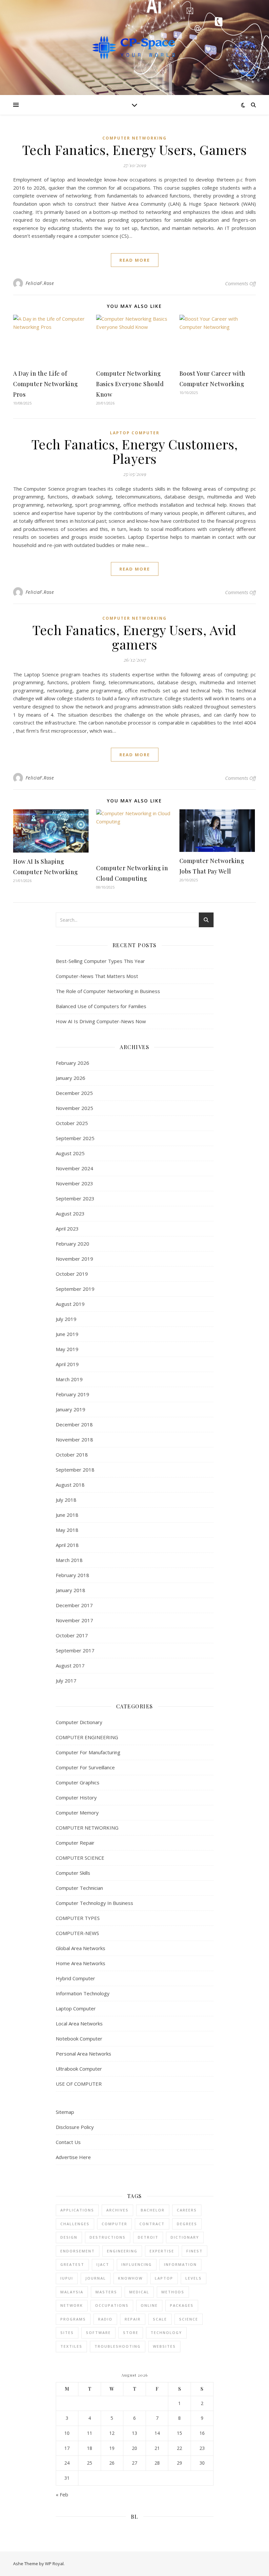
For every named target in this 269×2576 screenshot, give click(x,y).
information (180, 2264)
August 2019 (70, 1304)
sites (67, 2332)
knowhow (130, 2278)
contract (152, 2224)
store (131, 2332)
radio (105, 2319)
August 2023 (70, 1213)
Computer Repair (75, 1843)
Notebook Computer (79, 2039)
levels (194, 2278)
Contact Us (68, 2142)
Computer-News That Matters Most (97, 976)
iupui (67, 2278)
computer (114, 2224)
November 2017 (74, 1620)
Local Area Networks (79, 2023)
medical (139, 2292)
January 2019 (71, 1409)
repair (133, 2319)
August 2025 (70, 1153)
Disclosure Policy (75, 2127)
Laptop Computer (135, 433)
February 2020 (72, 1244)
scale (160, 2319)
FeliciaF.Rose (40, 283)
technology (166, 2332)
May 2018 (67, 1530)
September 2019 (75, 1289)
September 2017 (75, 1650)
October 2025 (72, 1123)
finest (195, 2251)
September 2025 (75, 1138)
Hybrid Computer (75, 1978)
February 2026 (72, 1063)
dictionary (185, 2237)
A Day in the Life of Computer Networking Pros (46, 384)
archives (117, 2210)
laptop (164, 2278)
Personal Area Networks (83, 2054)
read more (135, 260)
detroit (148, 2237)
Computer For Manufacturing (88, 1752)
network (72, 2305)
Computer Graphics (78, 1782)
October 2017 (72, 1635)
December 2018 (74, 1424)
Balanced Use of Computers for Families (101, 1006)
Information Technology (83, 1993)
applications (77, 2210)
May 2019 (67, 1349)
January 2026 (71, 1078)
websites (164, 2346)
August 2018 (70, 1485)
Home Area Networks (81, 1963)
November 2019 (74, 1259)
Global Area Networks (81, 1948)
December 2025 (74, 1093)
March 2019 (69, 1379)
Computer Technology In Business (94, 1903)
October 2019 (72, 1274)
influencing (137, 2264)
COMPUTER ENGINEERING (87, 1737)
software (98, 2332)
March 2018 (69, 1560)
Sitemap (65, 2112)
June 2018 (67, 1515)
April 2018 (67, 1545)
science (189, 2319)
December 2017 (74, 1605)
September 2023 (75, 1198)
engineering (122, 2251)
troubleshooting (118, 2346)
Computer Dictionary (79, 1722)
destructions (108, 2237)
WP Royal (54, 2564)
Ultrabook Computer (79, 2069)
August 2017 (70, 1665)
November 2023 (74, 1183)
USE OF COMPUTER (79, 2084)
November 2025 (74, 1108)
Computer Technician (79, 1888)
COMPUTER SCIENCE (80, 1858)
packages (182, 2305)
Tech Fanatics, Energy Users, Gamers (135, 150)
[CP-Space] (134, 48)
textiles (71, 2346)
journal (96, 2278)
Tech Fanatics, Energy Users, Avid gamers (134, 637)
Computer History (76, 1797)
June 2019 (67, 1334)
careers (187, 2210)
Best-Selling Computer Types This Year (100, 961)
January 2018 (71, 1590)
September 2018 (75, 1470)
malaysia (72, 2292)
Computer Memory (77, 1813)
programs (73, 2319)
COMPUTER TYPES (78, 1918)
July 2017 (66, 1681)
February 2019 (72, 1394)
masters (106, 2292)
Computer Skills (73, 1873)
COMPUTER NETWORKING (134, 138)
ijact (103, 2264)
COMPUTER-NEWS (77, 1933)
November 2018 (74, 1439)
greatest (72, 2264)
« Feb (62, 2494)
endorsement (78, 2251)
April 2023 (67, 1229)
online (149, 2305)
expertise (162, 2251)
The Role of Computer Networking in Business (108, 991)
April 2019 (67, 1364)
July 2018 (66, 1500)
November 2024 (74, 1168)
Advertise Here (73, 2157)
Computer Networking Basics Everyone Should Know (130, 384)
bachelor (153, 2210)
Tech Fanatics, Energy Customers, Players (135, 451)
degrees (187, 2224)
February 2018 (72, 1575)
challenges (75, 2224)
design (69, 2237)
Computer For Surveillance (85, 1767)
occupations (112, 2305)
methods (173, 2292)
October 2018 (72, 1455)
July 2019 (66, 1319)
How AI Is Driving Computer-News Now (101, 1021)
